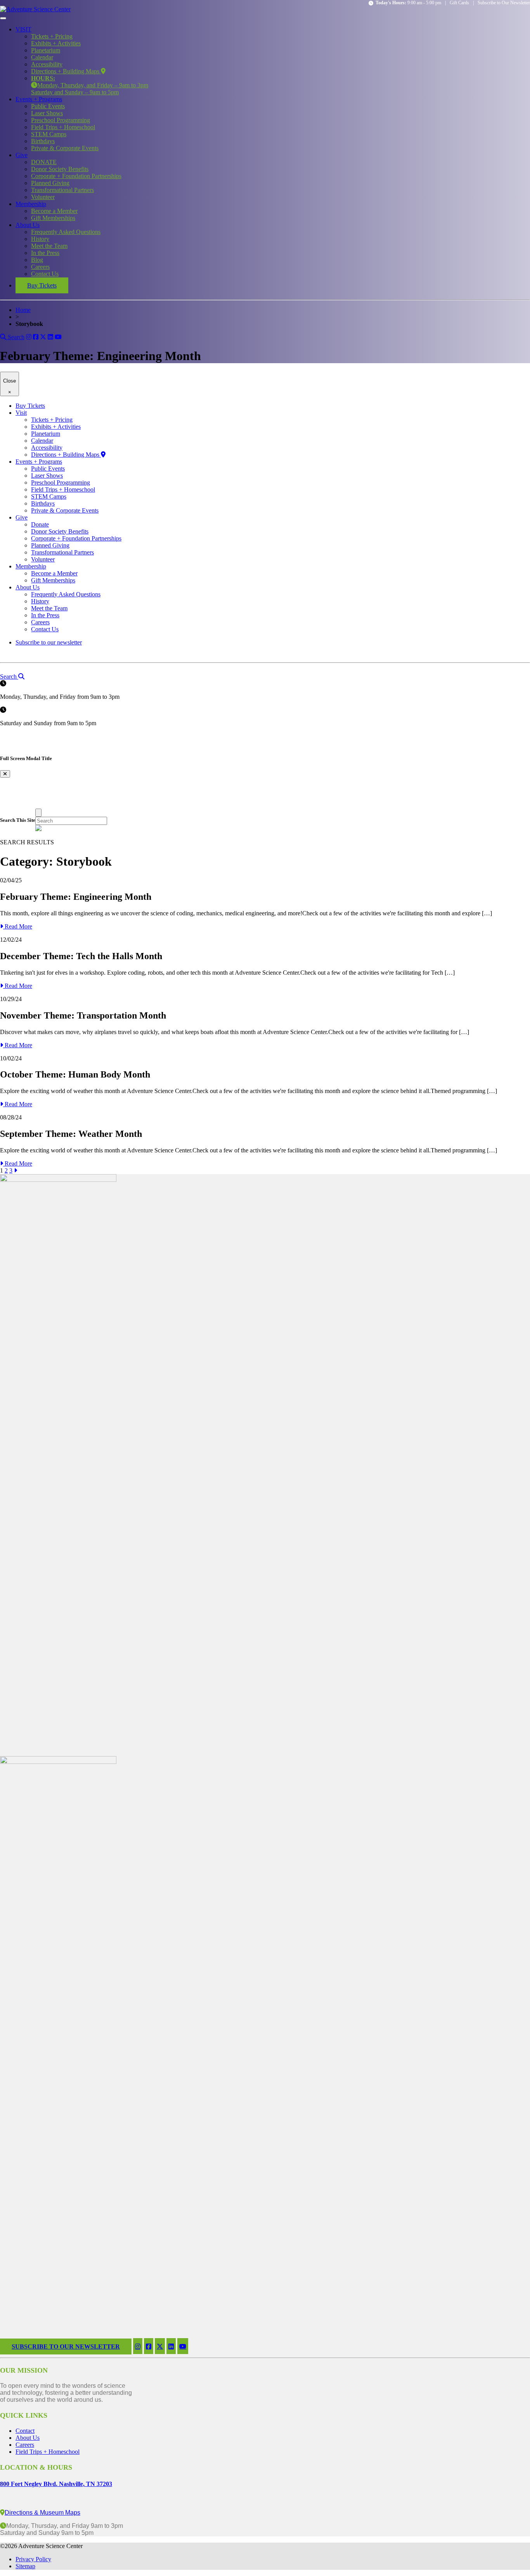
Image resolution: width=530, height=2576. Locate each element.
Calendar (42, 57)
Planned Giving (50, 183)
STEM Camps (49, 134)
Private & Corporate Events (65, 148)
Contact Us (45, 274)
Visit (21, 413)
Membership (31, 204)
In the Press (45, 253)
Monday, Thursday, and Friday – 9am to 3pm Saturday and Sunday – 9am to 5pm (90, 85)
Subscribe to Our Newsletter (504, 3)
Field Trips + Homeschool (63, 127)
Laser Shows (47, 113)
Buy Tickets (42, 285)
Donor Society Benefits (60, 169)
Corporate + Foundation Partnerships (76, 176)
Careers (40, 267)
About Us (28, 225)
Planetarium (46, 50)
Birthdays (43, 141)
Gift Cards (459, 3)
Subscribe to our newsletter (49, 642)
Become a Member (54, 211)
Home (23, 310)
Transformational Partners (62, 190)
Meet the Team (49, 246)
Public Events (48, 106)
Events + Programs (39, 99)
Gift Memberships (53, 218)
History (40, 239)
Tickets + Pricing (52, 36)
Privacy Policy (33, 2559)
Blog (37, 260)
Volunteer (43, 197)
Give (22, 155)
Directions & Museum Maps (42, 2513)
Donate (40, 524)
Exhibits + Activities (56, 43)
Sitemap (25, 2566)
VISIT (23, 29)
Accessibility (47, 64)
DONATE (44, 162)
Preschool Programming (61, 120)
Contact (25, 2431)
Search (15, 337)
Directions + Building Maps (66, 71)
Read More (18, 926)
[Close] (38, 813)
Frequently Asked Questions (66, 232)
